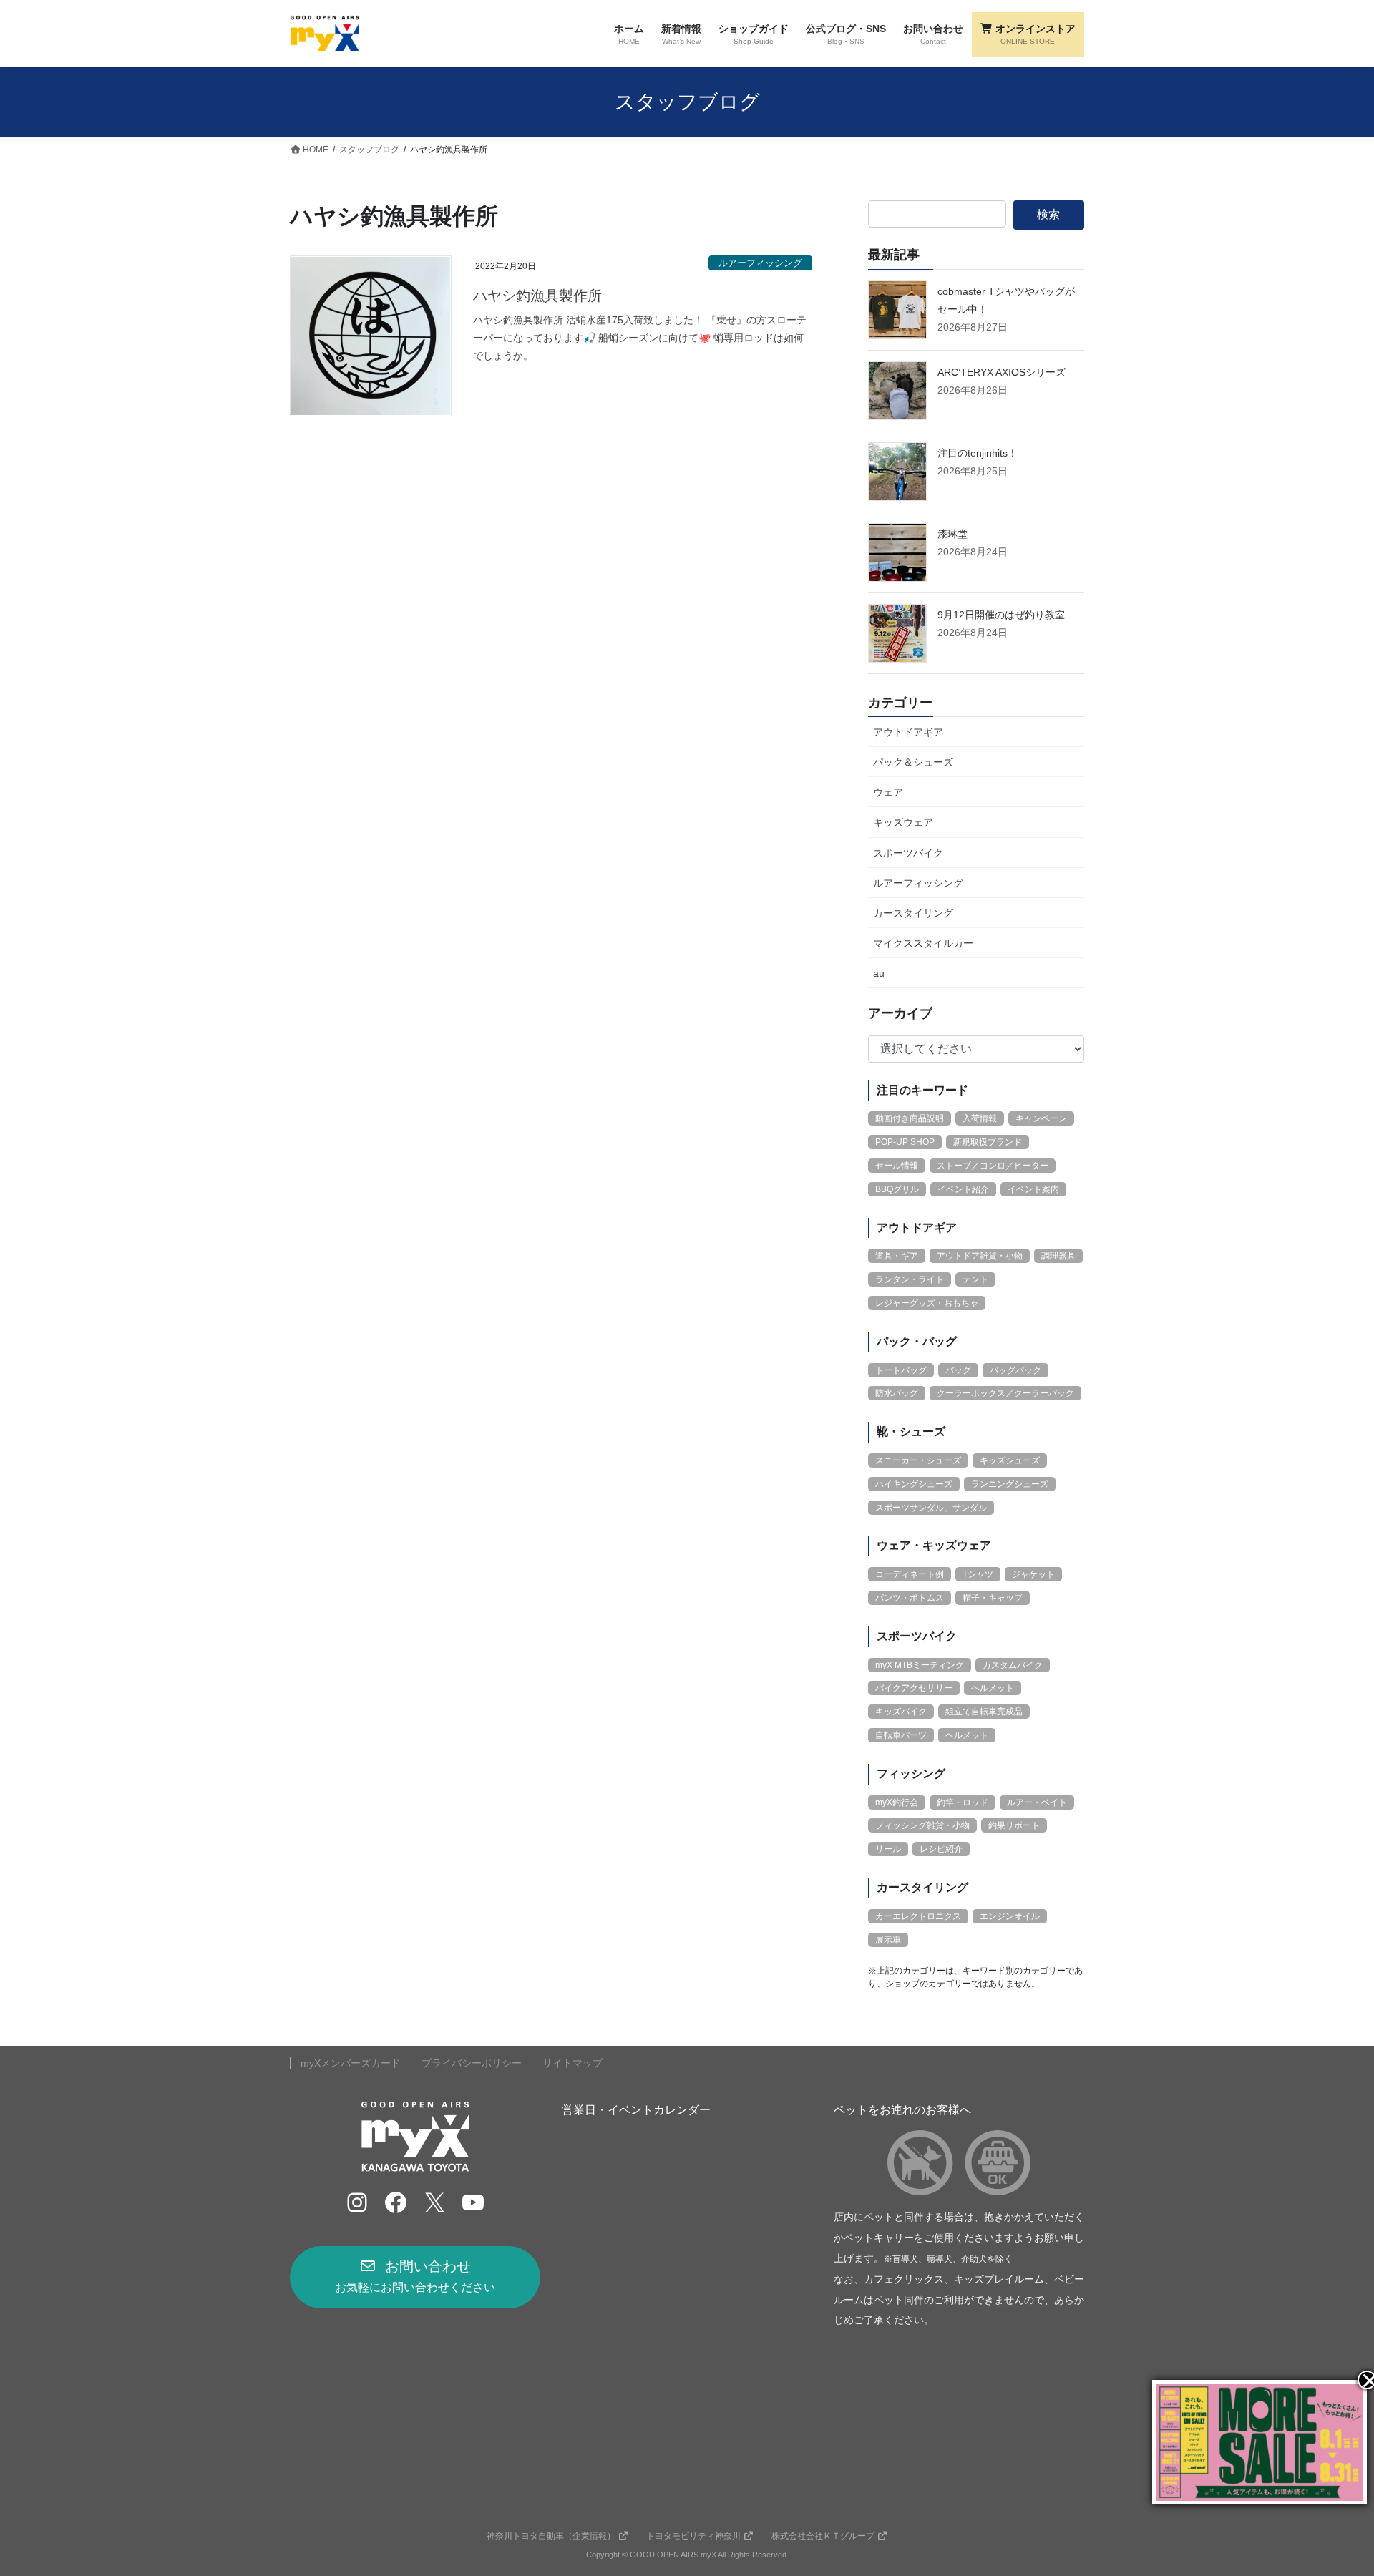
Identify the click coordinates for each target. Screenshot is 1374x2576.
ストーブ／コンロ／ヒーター (993, 1166)
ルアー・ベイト (1037, 1802)
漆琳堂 (952, 534)
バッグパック (1015, 1370)
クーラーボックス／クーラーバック (1005, 1393)
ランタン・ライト (910, 1279)
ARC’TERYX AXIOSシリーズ (1002, 372)
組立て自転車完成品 (984, 1712)
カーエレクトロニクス (918, 1916)
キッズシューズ (1010, 1460)
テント (975, 1279)
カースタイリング (913, 913)
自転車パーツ (901, 1735)
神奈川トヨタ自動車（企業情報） (551, 2536)
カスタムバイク (1013, 1665)
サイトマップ (572, 2063)
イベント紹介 (963, 1189)
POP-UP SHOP (905, 1142)
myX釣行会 (897, 1802)
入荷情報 (980, 1118)
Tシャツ (978, 1574)
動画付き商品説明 (910, 1118)
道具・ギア (897, 1256)
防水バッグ (897, 1393)
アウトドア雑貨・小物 (980, 1256)
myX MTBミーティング (920, 1665)
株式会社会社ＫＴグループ (823, 2536)
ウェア (888, 792)
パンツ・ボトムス (910, 1598)
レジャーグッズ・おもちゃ (927, 1303)
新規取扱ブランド (988, 1142)
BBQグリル (897, 1189)
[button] (415, 2277)
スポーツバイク (908, 853)
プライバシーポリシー (472, 2063)
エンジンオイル (1010, 1916)
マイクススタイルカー (923, 943)
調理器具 (1058, 1256)
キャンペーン (1041, 1118)
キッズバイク (901, 1712)
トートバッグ (901, 1370)
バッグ (958, 1370)
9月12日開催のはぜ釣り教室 (1001, 615)
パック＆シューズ (913, 762)
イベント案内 (1033, 1189)
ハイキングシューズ (914, 1484)
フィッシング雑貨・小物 (922, 1825)
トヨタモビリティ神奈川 (693, 2536)
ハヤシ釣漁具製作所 (537, 296)
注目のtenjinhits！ (978, 453)
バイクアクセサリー (914, 1688)
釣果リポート (1014, 1825)
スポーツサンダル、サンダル (931, 1508)
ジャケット (1033, 1574)
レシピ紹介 (941, 1849)
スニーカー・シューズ (918, 1460)
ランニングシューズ (1010, 1484)
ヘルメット (993, 1688)
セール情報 (897, 1166)
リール (888, 1849)
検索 (1048, 214)
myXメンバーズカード (351, 2063)
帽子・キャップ (993, 1598)
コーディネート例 (910, 1574)
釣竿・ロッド (963, 1802)
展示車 (888, 1940)
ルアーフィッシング (760, 263)
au (879, 973)
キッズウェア (903, 822)
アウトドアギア (908, 732)
